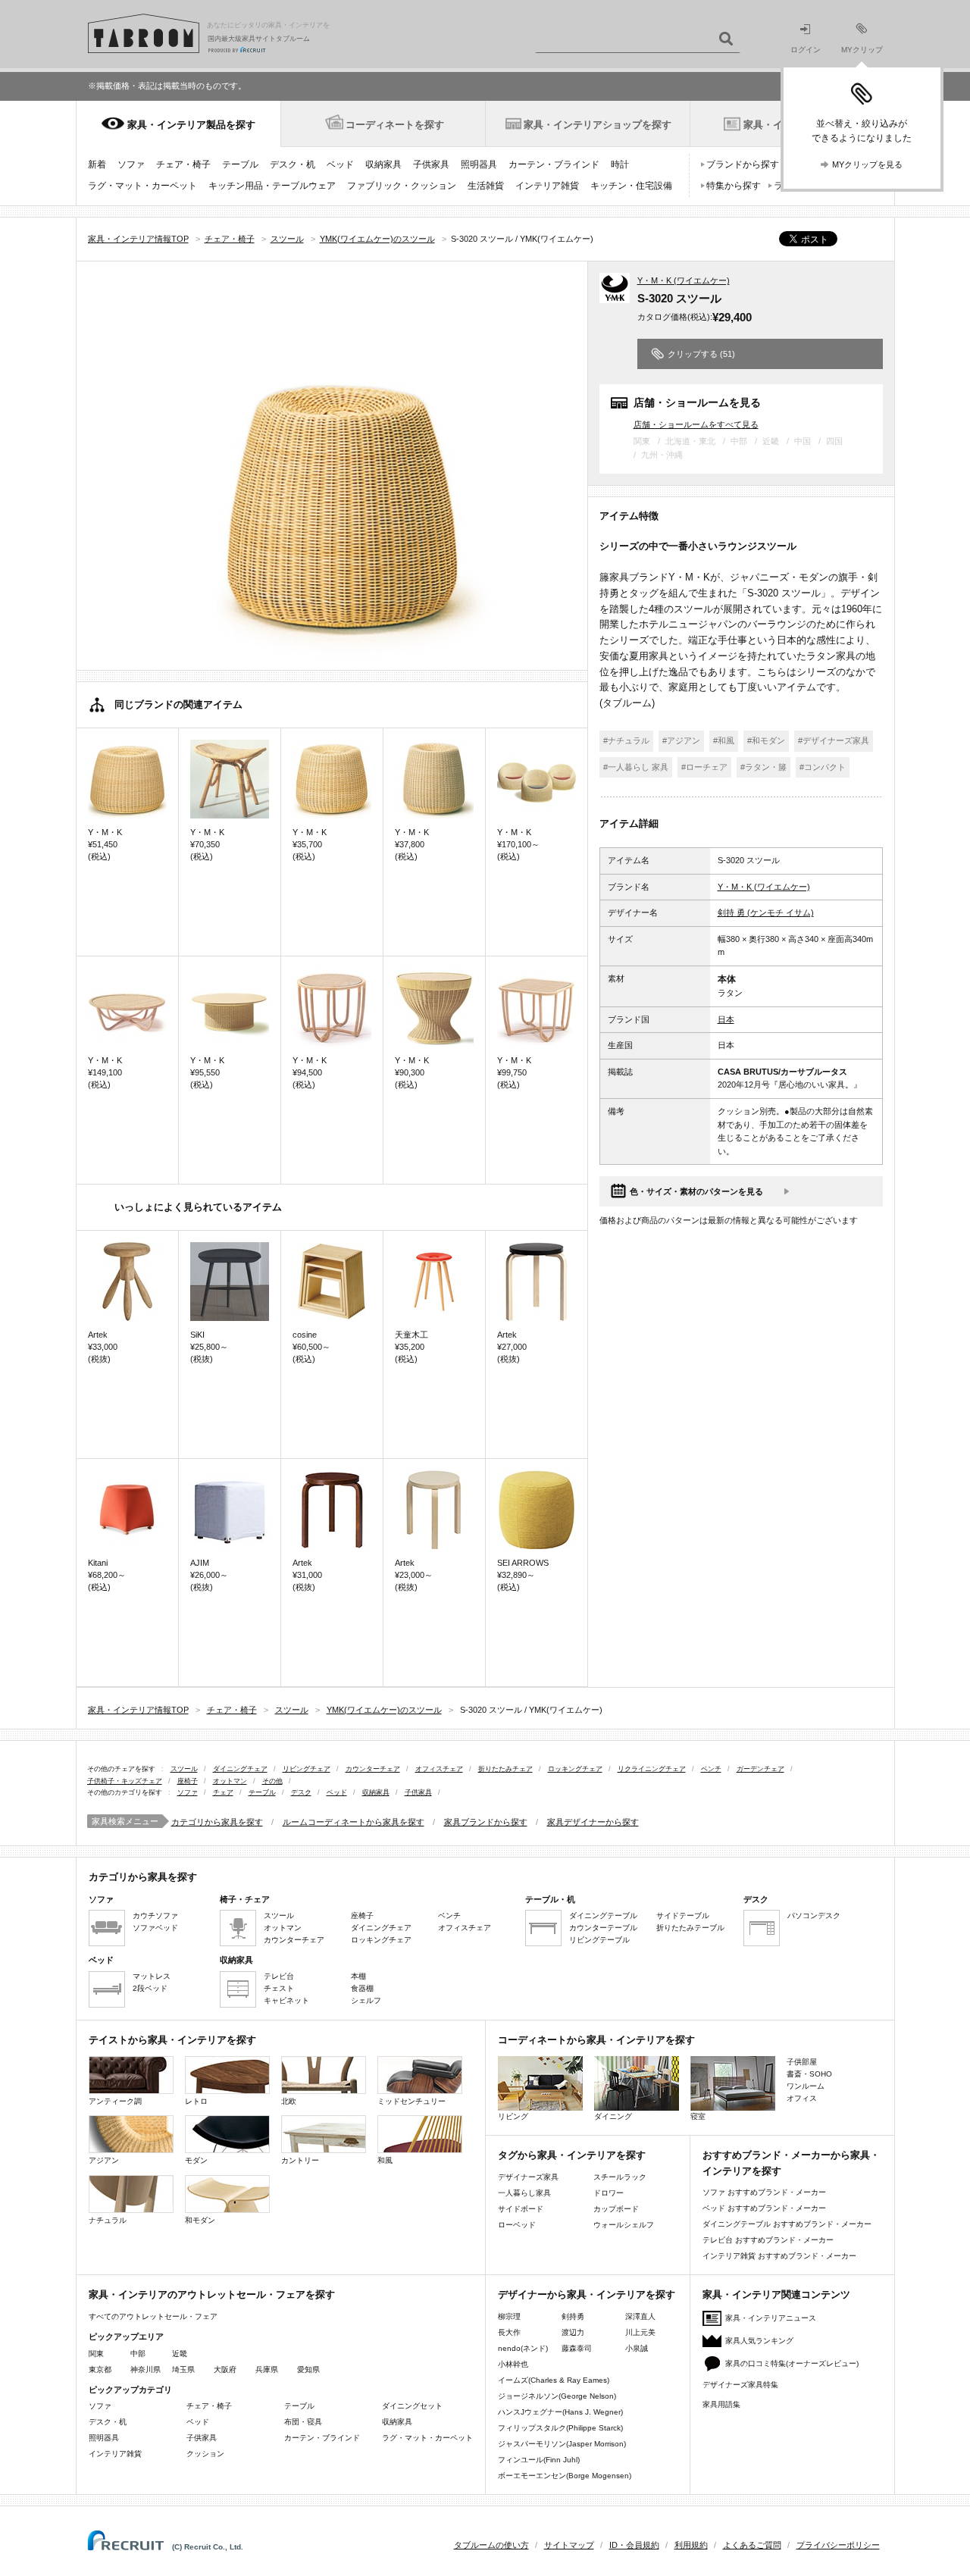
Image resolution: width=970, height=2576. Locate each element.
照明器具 (479, 164)
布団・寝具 (303, 2422)
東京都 (100, 2369)
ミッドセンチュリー (411, 2101)
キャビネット (286, 2000)
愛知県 (308, 2369)
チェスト (279, 1988)
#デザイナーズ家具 (834, 740)
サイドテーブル (683, 1916)
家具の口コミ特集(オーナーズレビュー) (792, 2363)
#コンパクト (823, 767)
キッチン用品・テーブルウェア (272, 186)
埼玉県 (183, 2369)
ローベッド (517, 2225)
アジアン (104, 2160)
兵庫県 (267, 2369)
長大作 (509, 2332)
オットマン (230, 1781)
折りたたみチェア (505, 1769)
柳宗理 (509, 2316)
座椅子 (188, 1781)
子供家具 (431, 164)
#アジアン (681, 740)
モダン (196, 2160)
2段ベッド (150, 1988)
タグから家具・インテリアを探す (572, 2155)
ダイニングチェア (240, 1769)
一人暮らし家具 (524, 2193)
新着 (97, 164)
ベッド (340, 164)
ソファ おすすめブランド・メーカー (764, 2192)
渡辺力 (573, 2332)
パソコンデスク (814, 1916)
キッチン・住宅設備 (631, 186)
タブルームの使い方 (491, 2545)
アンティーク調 (115, 2101)
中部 (138, 2354)
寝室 (698, 2116)
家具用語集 (721, 2404)
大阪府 (225, 2369)
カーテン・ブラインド (554, 164)
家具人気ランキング (759, 2341)
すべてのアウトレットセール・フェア (153, 2316)
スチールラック (620, 2177)
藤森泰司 (577, 2348)
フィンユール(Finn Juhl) (539, 2460)
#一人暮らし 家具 (636, 767)
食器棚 (362, 1988)
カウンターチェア (373, 1769)
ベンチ (711, 1769)
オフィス (802, 2098)
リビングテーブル (599, 1940)
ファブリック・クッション (402, 186)
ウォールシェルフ (624, 2225)
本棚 (358, 1976)
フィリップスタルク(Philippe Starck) (560, 2428)
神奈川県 (145, 2369)
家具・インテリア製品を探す (191, 125)
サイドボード (521, 2209)
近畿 (180, 2354)
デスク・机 (293, 164)
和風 (385, 2160)
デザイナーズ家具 (528, 2177)
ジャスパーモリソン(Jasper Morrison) (562, 2444)
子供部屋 (802, 2062)
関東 (96, 2354)
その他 (272, 1781)
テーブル (240, 164)
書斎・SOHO (809, 2074)
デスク (301, 1792)
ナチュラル (108, 2220)
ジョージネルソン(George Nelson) (557, 2396)
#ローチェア (704, 767)
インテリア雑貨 (547, 186)
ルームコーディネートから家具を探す (354, 1822)
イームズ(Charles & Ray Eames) (554, 2380)
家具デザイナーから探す (593, 1822)
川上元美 (640, 2332)
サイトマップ (569, 2545)
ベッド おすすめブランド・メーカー (764, 2208)
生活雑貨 (486, 186)
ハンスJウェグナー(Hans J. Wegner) (560, 2412)
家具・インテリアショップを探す (598, 125)
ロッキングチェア (575, 1769)
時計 (620, 164)
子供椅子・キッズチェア (125, 1781)
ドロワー (609, 2193)
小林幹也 (513, 2364)
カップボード (616, 2209)
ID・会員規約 (634, 2545)
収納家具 (383, 164)
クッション (205, 2454)
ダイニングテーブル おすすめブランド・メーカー (787, 2224)
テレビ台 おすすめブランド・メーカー (768, 2240)
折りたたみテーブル (690, 1928)
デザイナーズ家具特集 (740, 2385)
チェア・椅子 (183, 164)
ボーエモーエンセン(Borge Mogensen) (565, 2476)
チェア (223, 1792)
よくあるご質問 (752, 2545)
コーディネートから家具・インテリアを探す (596, 2040)
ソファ (131, 164)
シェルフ (366, 2000)
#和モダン (766, 740)
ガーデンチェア (760, 1769)
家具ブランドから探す (486, 1822)
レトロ (196, 2101)
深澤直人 (640, 2316)
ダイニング (613, 2116)
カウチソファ (155, 1916)
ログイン (806, 50)
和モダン (200, 2220)
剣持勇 (573, 2316)
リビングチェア (307, 1769)
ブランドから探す (743, 164)
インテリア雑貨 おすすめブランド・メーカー (779, 2256)
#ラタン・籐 (763, 767)
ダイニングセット (412, 2406)
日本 (726, 1019)
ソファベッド (155, 1928)
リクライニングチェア (652, 1769)
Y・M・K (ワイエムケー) (684, 280)
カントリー (300, 2160)
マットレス (152, 1976)
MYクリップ (862, 50)
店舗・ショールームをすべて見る (696, 424)
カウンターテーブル (603, 1928)
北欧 (289, 2101)
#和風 (724, 740)
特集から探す (734, 186)
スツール (184, 1769)
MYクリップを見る (867, 164)
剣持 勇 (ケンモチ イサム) (766, 912)
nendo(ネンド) (523, 2348)
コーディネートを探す (395, 125)
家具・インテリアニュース (771, 2318)
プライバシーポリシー (838, 2545)
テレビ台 (279, 1976)
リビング (513, 2116)
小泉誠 (637, 2348)
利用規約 (691, 2545)
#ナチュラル (626, 740)
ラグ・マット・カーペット (142, 186)
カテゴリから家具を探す (217, 1822)
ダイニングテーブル (603, 1916)
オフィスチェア (439, 1769)
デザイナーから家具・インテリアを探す (587, 2294)
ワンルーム (806, 2086)
